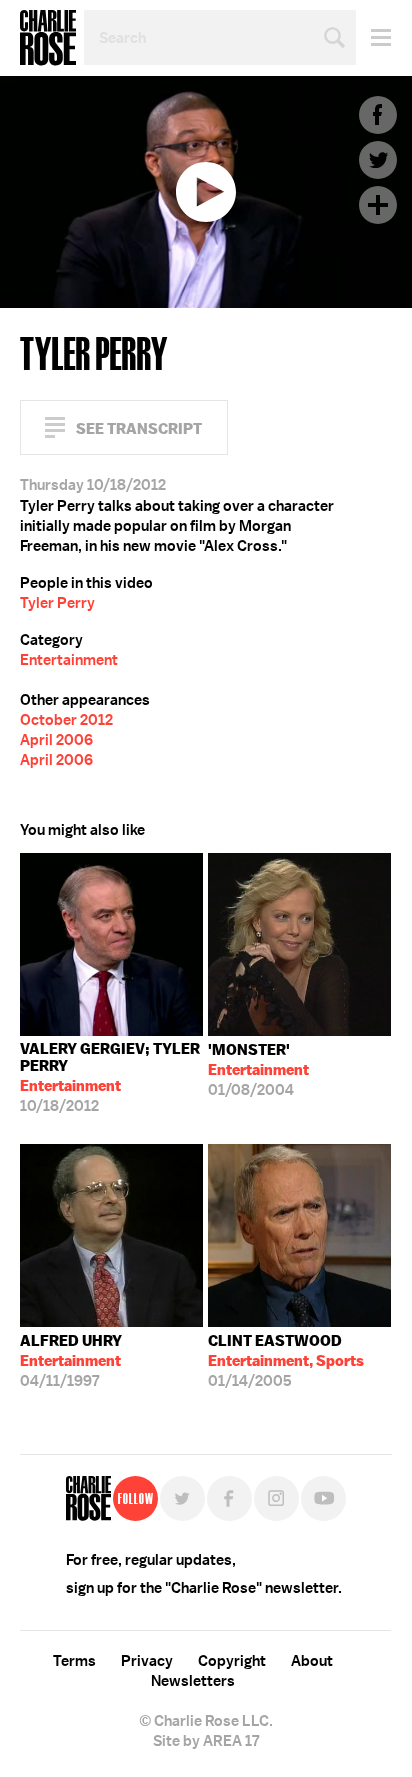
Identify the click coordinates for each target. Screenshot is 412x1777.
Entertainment (69, 660)
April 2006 (56, 740)
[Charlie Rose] (88, 1498)
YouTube (323, 1498)
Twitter (378, 160)
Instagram (276, 1498)
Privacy (147, 1661)
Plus (378, 205)
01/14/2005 (286, 1361)
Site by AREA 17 (206, 1741)
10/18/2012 (110, 1077)
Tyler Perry (57, 603)
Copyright (232, 1661)
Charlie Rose (48, 38)
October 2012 (66, 720)
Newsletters (193, 1681)
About (312, 1661)
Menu (373, 37)
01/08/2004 (258, 1070)
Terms (74, 1661)
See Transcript (139, 428)
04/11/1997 (71, 1361)
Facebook (378, 115)
